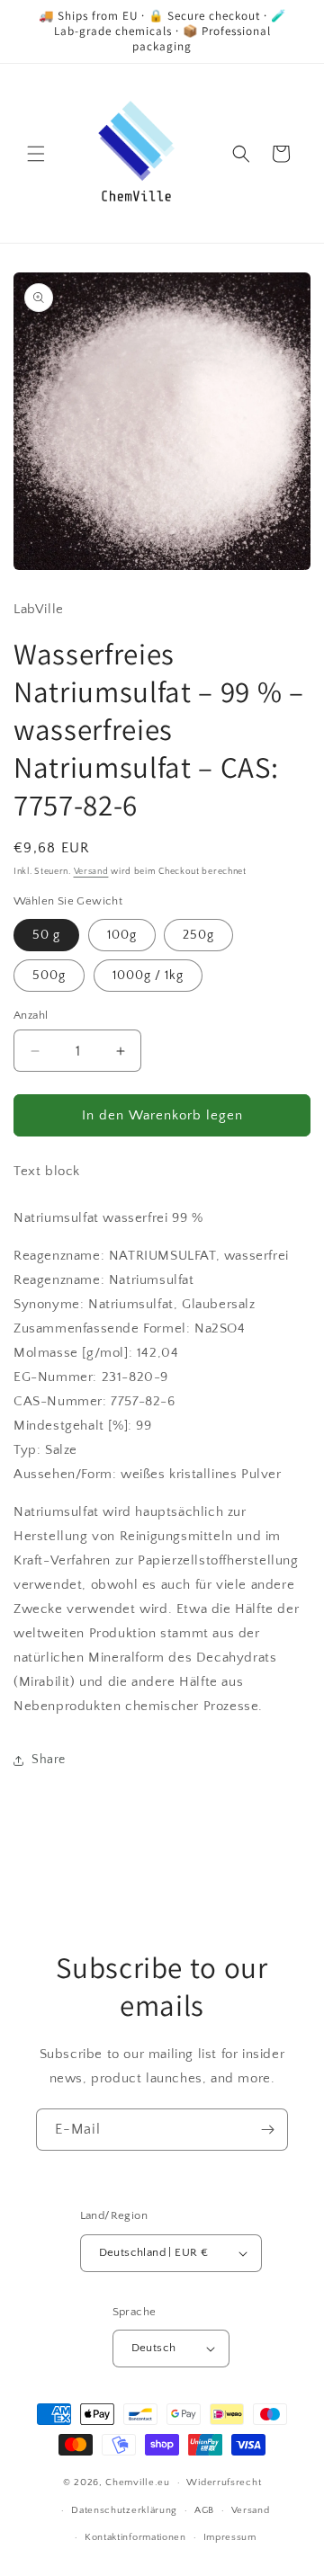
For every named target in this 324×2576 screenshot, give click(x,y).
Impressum (230, 2537)
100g (122, 935)
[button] (36, 154)
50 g (46, 935)
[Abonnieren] (267, 2130)
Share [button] (49, 1760)
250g (198, 935)
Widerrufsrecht (224, 2482)
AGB (204, 2510)
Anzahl (31, 1015)
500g (49, 976)
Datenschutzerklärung (124, 2510)
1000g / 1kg (148, 976)
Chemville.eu (137, 2482)
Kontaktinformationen (135, 2537)
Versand (91, 872)
